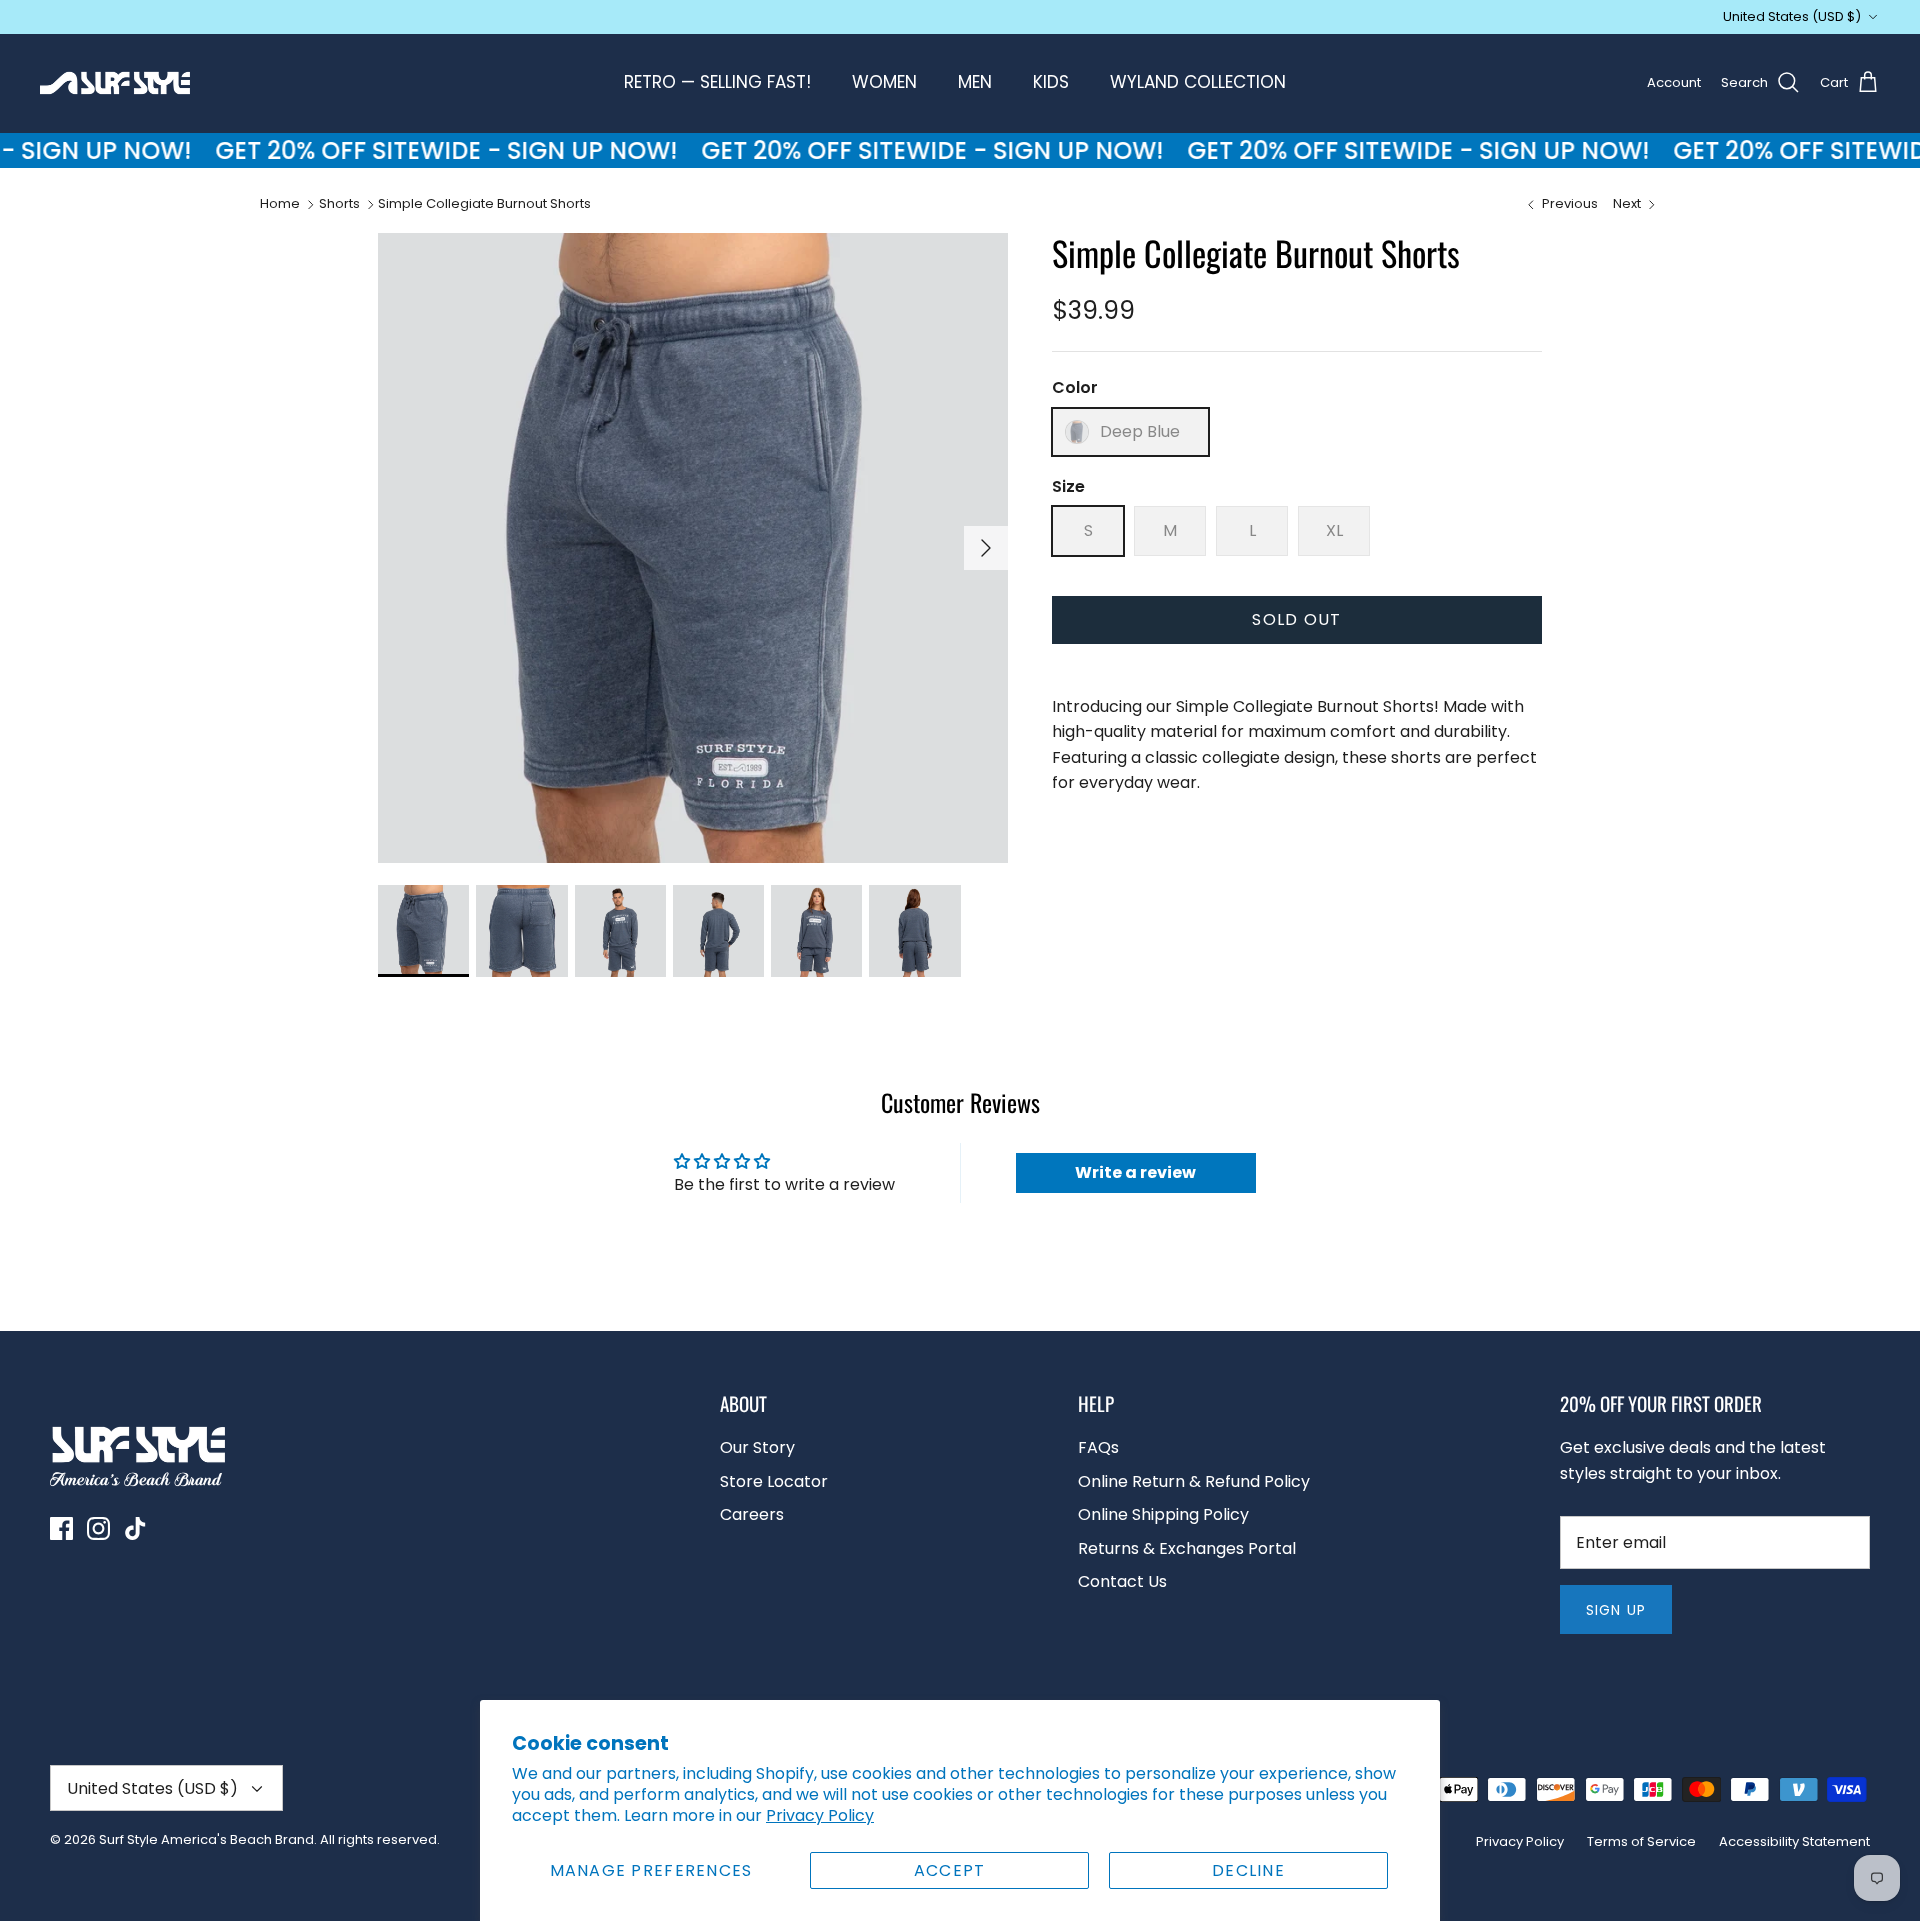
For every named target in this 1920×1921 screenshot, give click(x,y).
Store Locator (774, 1481)
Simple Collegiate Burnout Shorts (484, 203)
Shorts (339, 203)
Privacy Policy (820, 1815)
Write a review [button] (1135, 1172)
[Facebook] (61, 1528)
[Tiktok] (135, 1528)
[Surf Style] (115, 83)
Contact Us (1122, 1581)
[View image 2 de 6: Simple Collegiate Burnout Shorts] (521, 930)
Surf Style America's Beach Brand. (208, 1839)
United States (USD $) (1792, 16)
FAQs (1098, 1447)
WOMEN (884, 82)
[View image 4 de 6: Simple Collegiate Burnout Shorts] (718, 930)
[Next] (986, 548)
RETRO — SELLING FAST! (717, 82)
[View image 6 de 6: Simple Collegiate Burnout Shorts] (914, 930)
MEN (975, 82)
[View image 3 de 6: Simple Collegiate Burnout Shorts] (620, 930)
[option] (693, 548)
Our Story (757, 1447)
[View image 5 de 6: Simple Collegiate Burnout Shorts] (816, 930)
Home (280, 203)
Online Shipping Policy (1163, 1514)
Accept (950, 1870)
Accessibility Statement (1794, 1841)
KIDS (1051, 82)
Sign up (1616, 1610)
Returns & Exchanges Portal (1187, 1548)
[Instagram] (98, 1528)
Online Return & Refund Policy (1194, 1481)
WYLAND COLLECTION (1198, 82)
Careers (752, 1514)
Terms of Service (1641, 1841)
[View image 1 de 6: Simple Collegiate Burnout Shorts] (423, 930)
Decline (1248, 1870)
